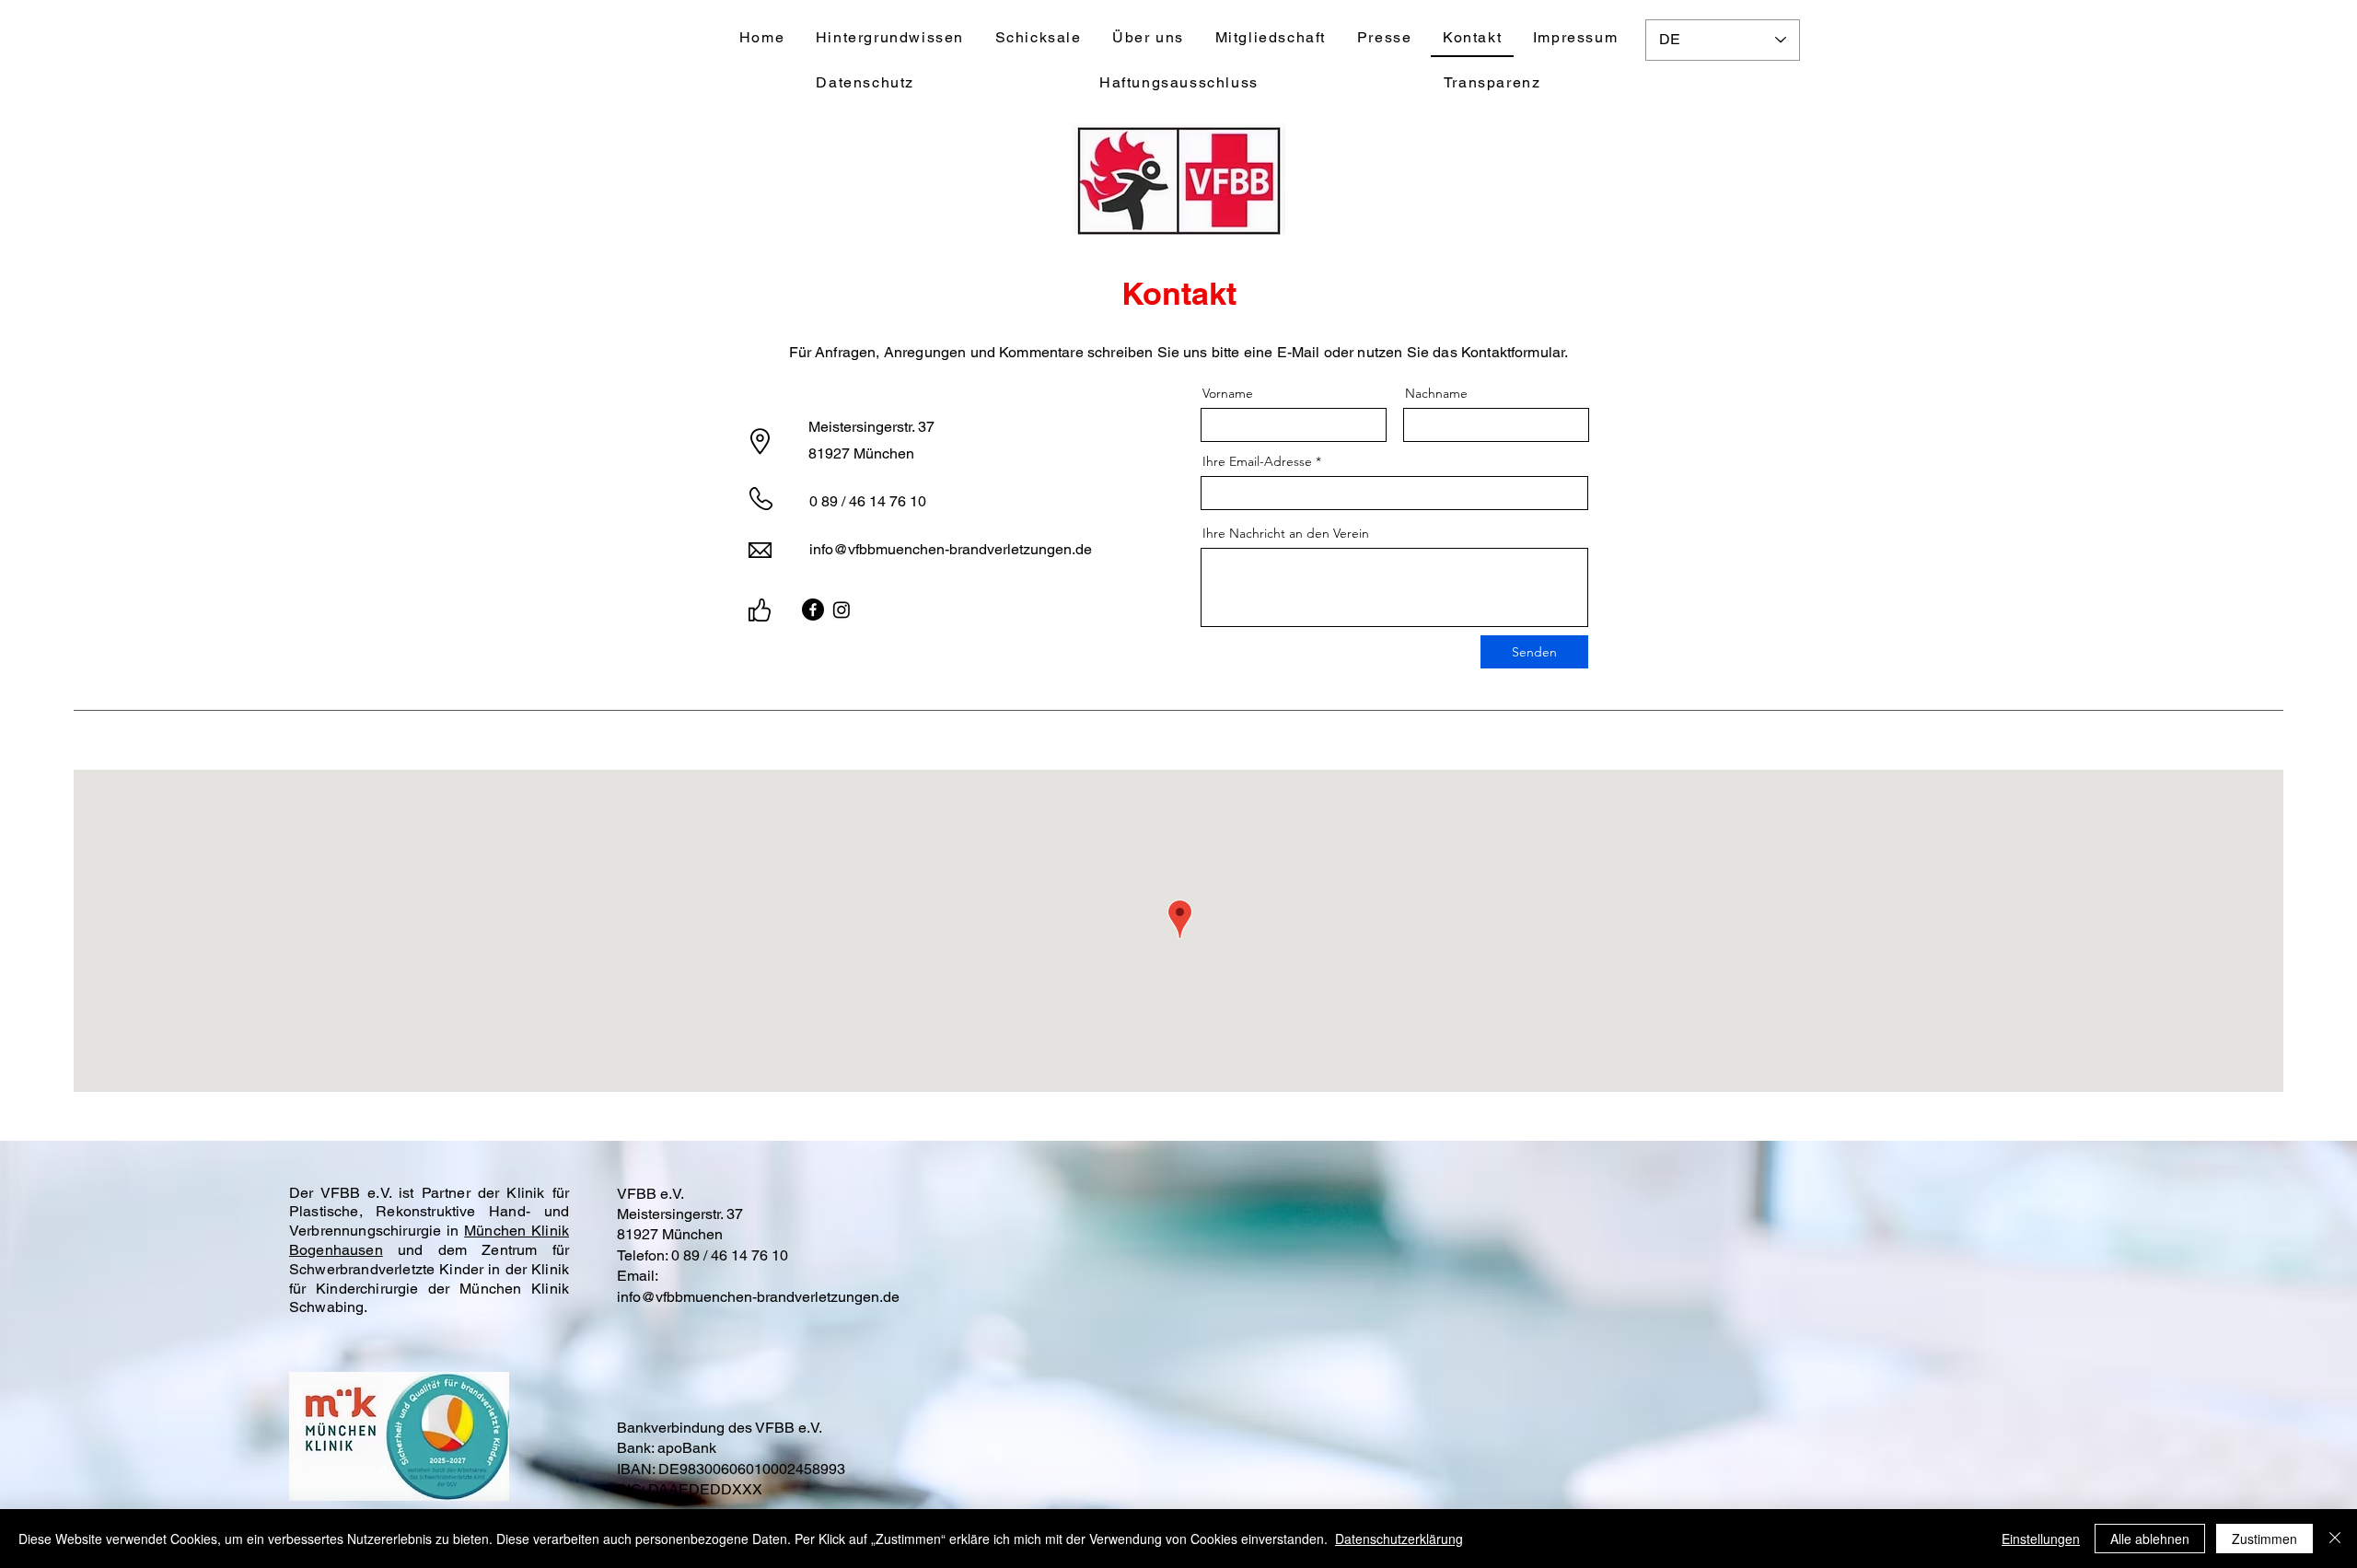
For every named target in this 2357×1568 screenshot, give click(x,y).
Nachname (1436, 393)
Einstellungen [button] (2041, 1539)
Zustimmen (2264, 1539)
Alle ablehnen (2150, 1539)
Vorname (1228, 393)
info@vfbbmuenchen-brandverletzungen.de (951, 549)
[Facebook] (813, 610)
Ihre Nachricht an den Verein (1286, 533)
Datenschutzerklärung (1399, 1539)
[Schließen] (2335, 1539)
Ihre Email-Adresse (1257, 461)
